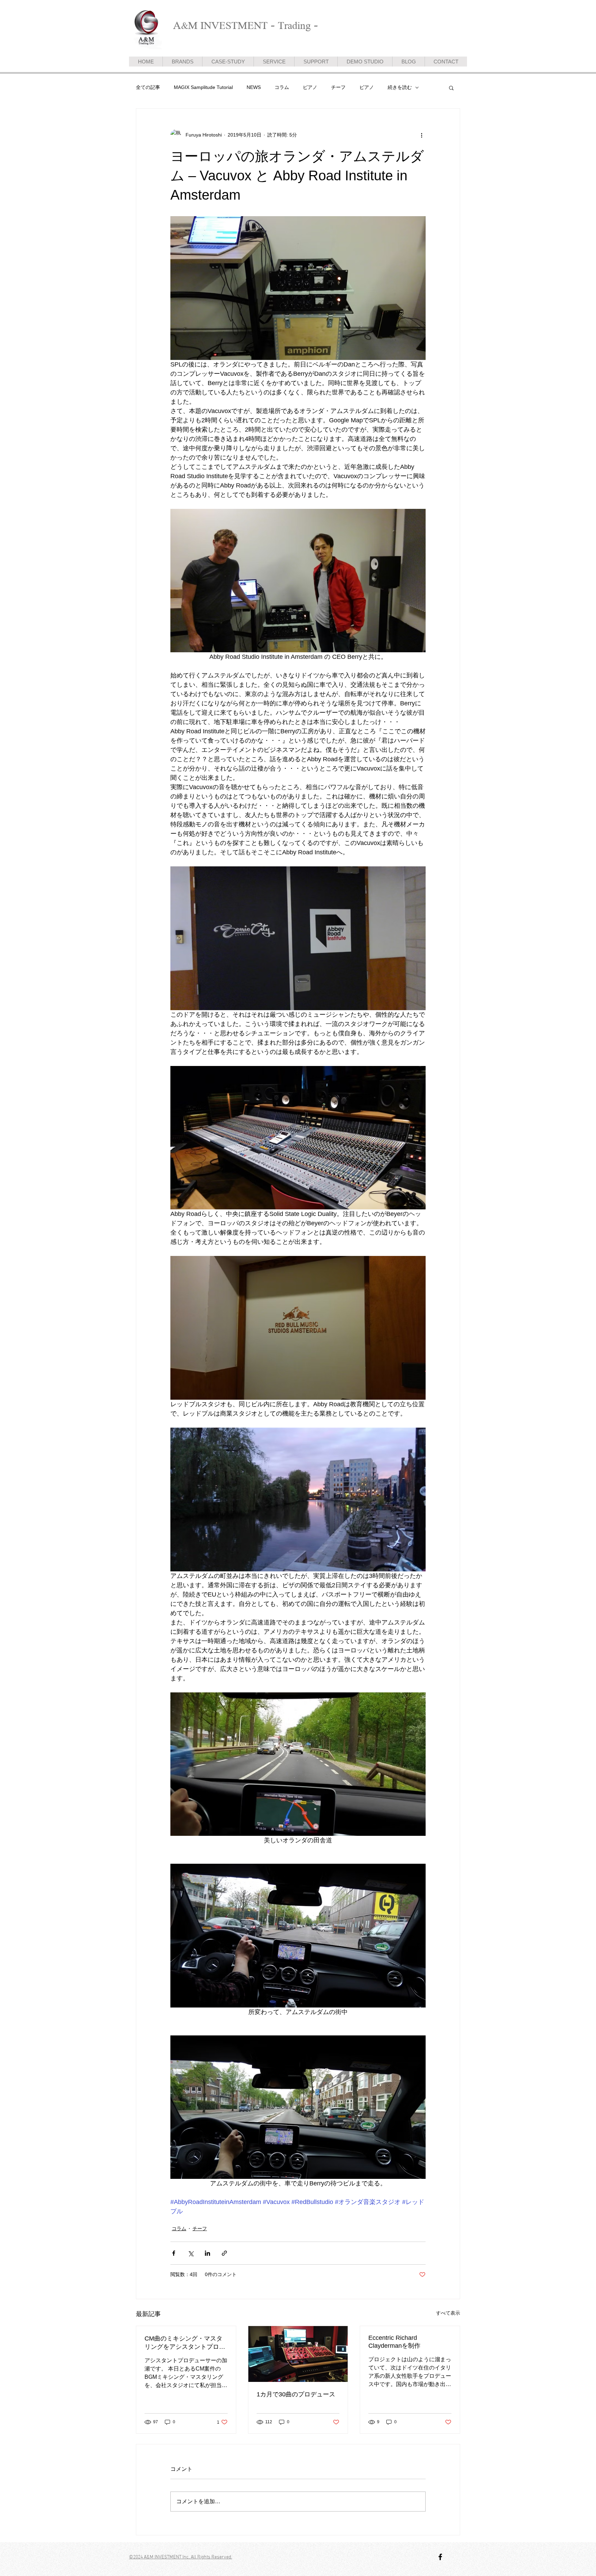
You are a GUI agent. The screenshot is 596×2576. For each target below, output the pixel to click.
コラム (282, 87)
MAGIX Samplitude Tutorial (203, 87)
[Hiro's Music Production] (440, 2557)
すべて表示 (448, 2313)
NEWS (254, 87)
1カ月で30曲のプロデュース (296, 2394)
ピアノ (310, 87)
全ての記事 (148, 87)
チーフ (338, 87)
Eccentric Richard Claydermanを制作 (394, 2342)
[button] (451, 88)
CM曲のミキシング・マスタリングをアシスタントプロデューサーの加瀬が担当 (185, 2343)
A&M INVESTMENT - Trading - (246, 25)
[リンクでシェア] (224, 2253)
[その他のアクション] (421, 135)
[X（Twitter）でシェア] (191, 2253)
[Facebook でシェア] (174, 2253)
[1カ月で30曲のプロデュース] (298, 2354)
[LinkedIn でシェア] (207, 2253)
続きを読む (400, 87)
